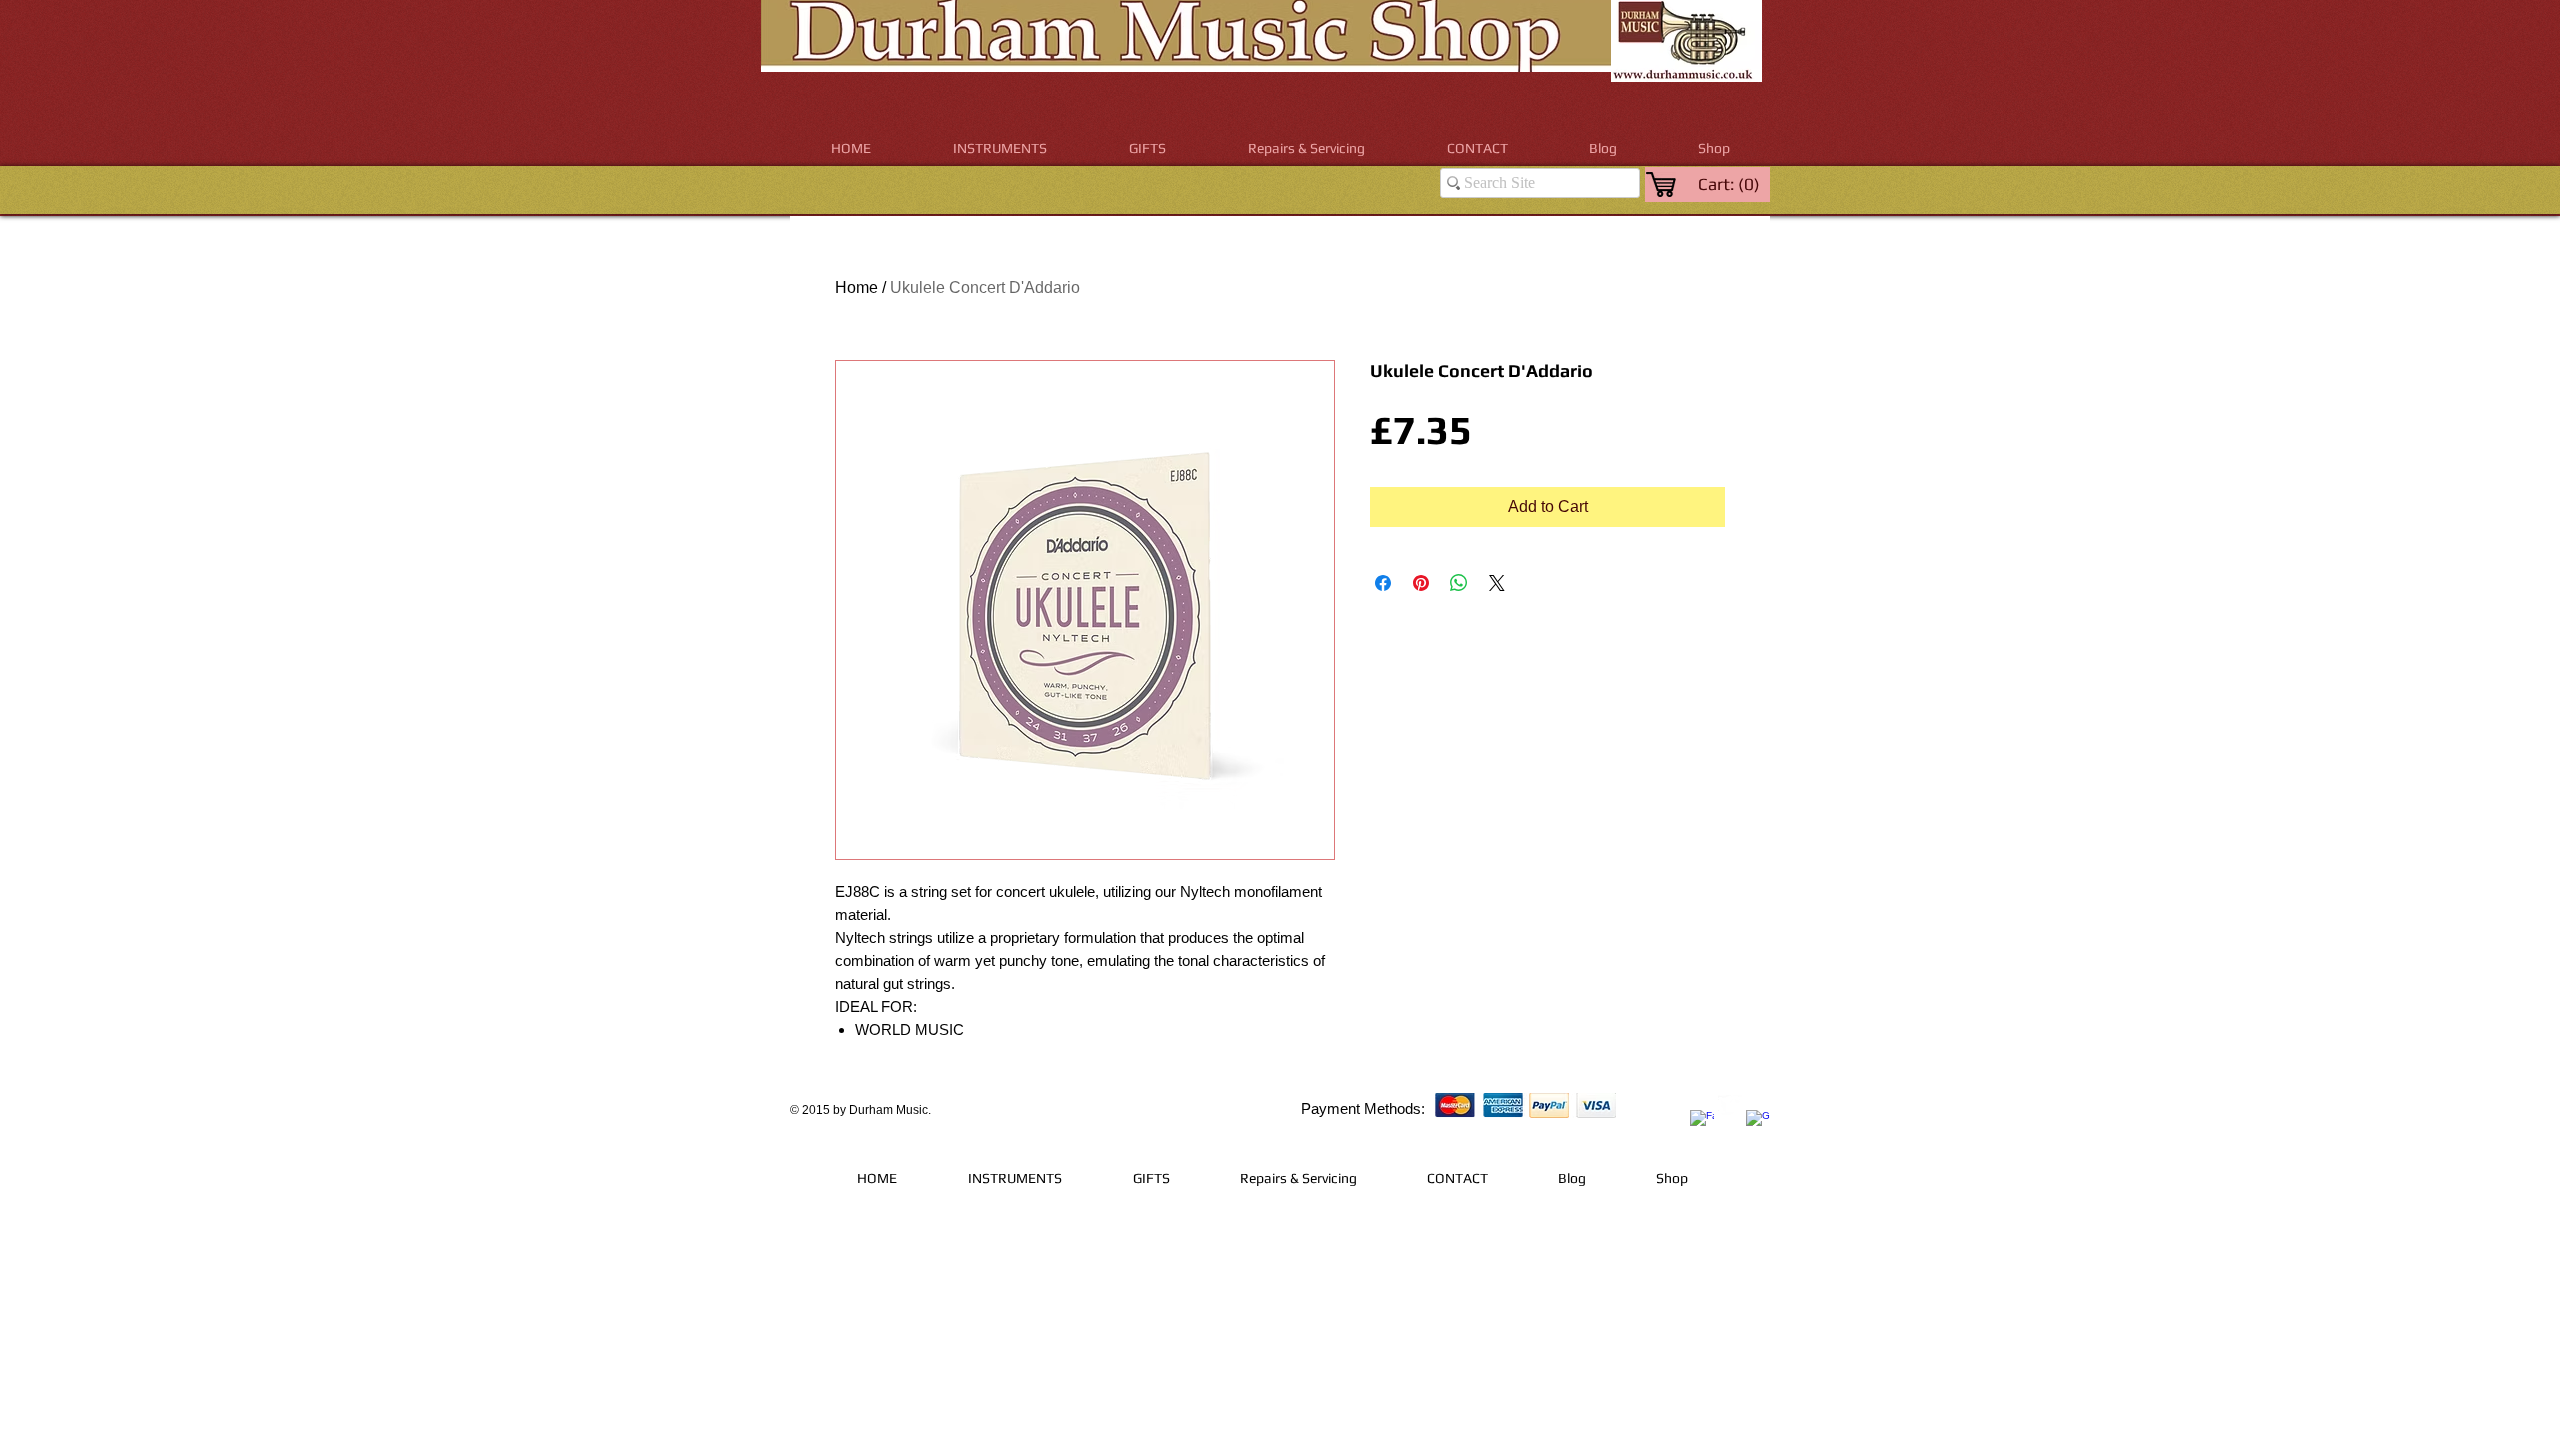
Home (856, 287)
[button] (1000, 148)
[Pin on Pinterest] (1421, 583)
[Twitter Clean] (1730, 1107)
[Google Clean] (1758, 1122)
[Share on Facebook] (1383, 583)
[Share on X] (1497, 583)
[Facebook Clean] (1702, 1122)
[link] (1730, 184)
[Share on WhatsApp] (1459, 583)
